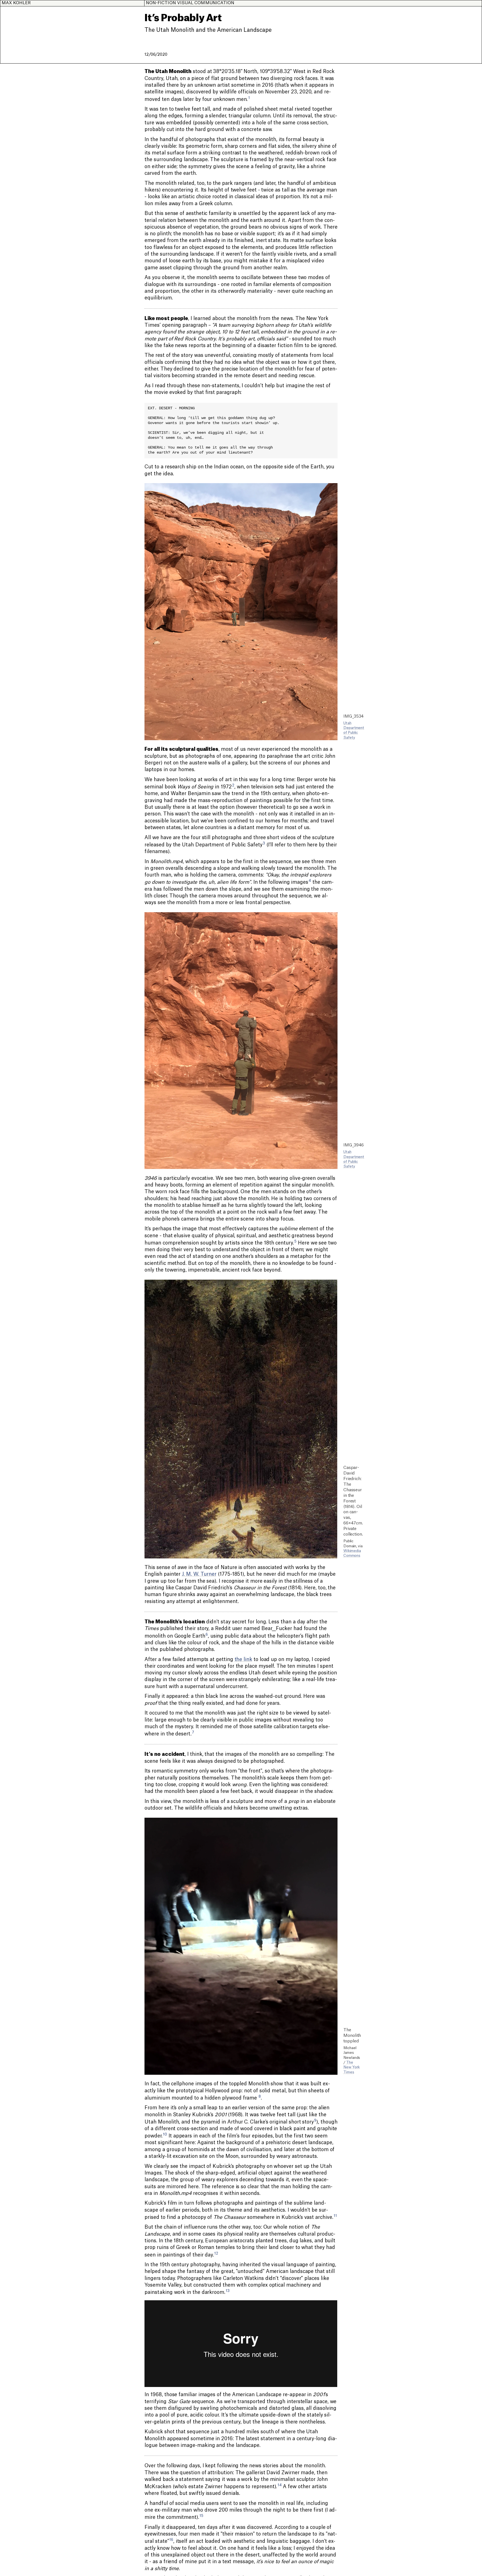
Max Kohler (16, 3)
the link (243, 1659)
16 (171, 2540)
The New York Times (352, 2067)
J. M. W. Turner (199, 1574)
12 (216, 2253)
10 (165, 2134)
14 (280, 2485)
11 (335, 2216)
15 (201, 2516)
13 (228, 2291)
